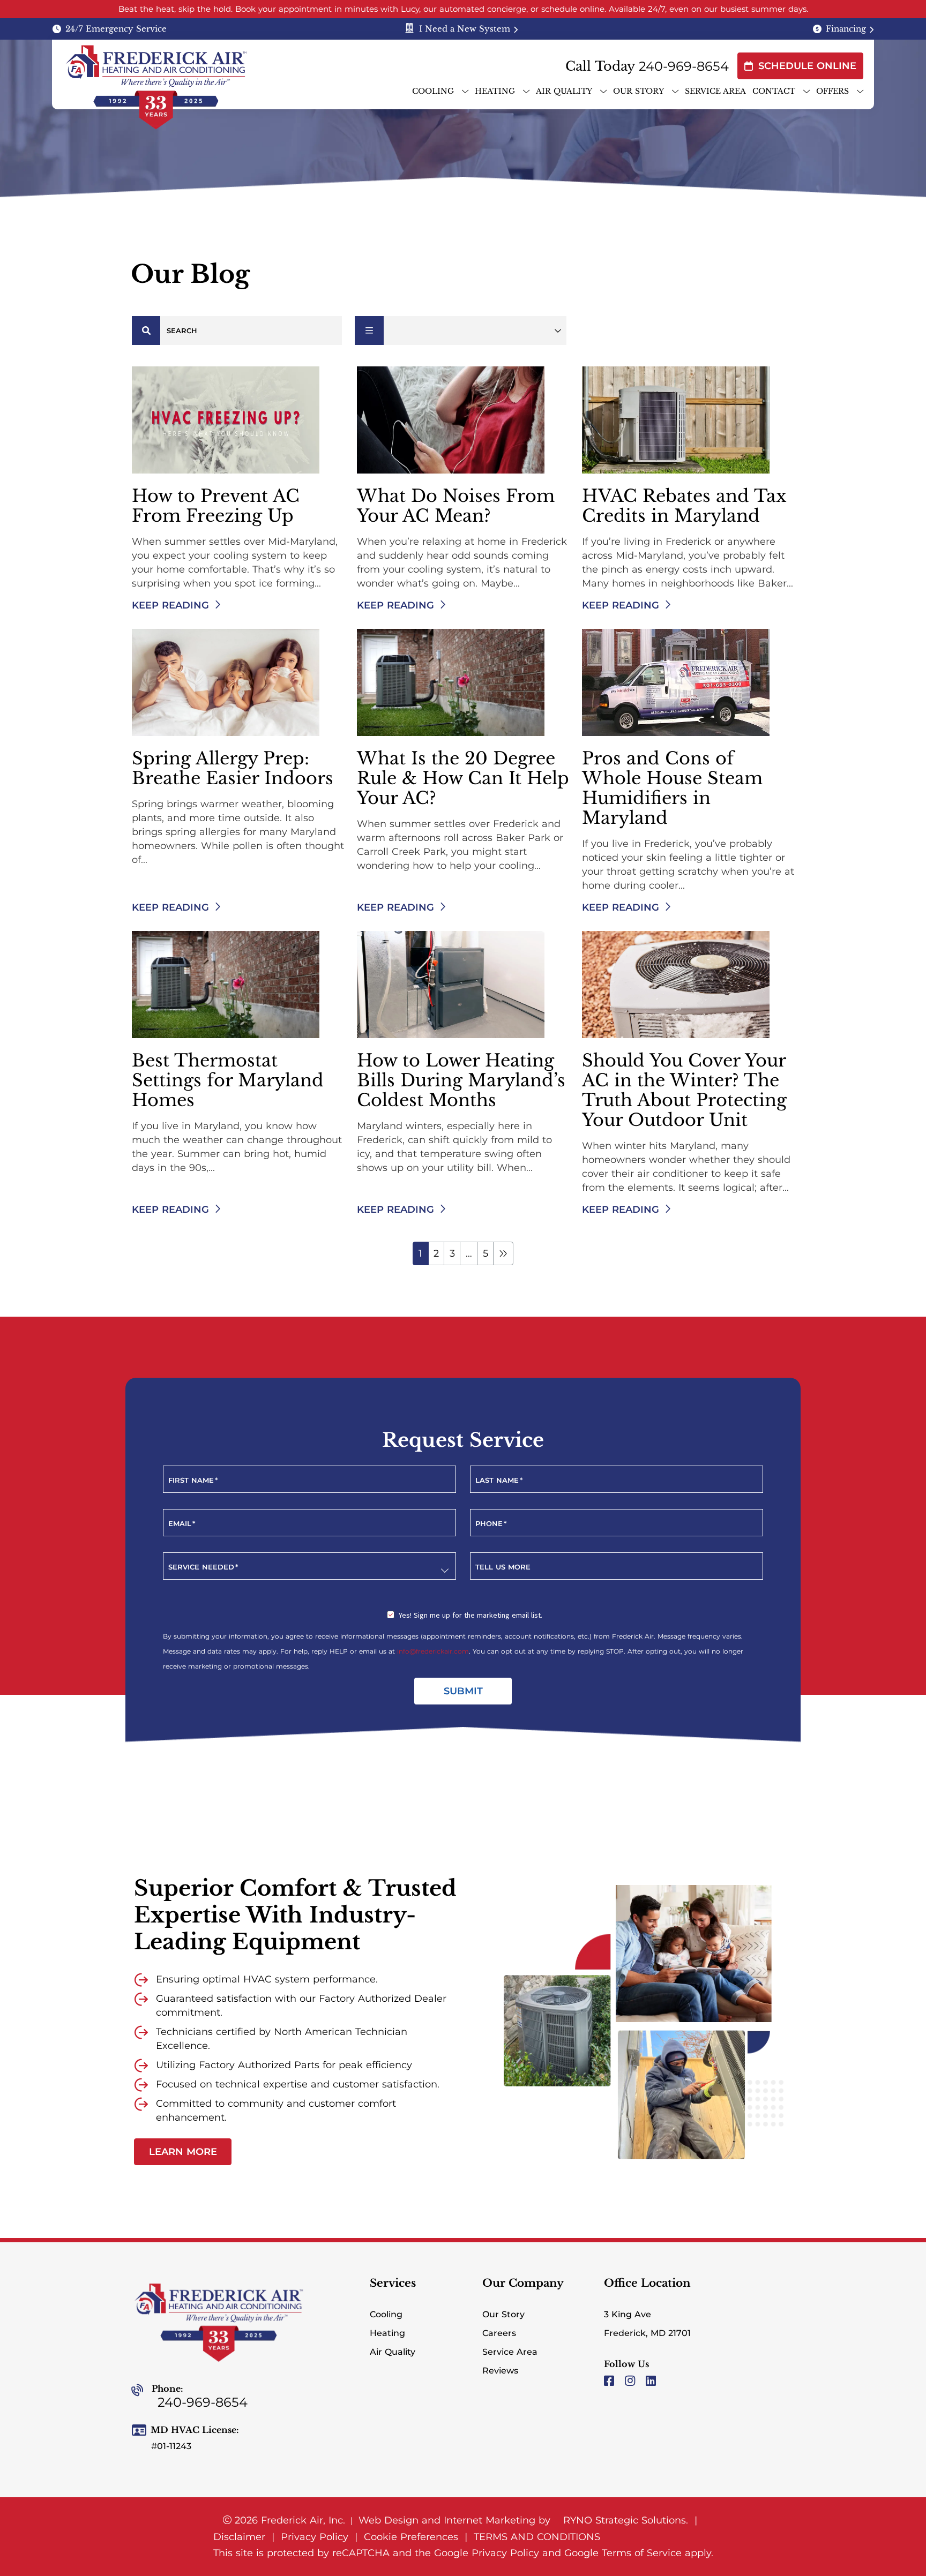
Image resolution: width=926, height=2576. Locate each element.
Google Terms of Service (623, 2553)
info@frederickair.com (433, 1651)
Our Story (503, 2314)
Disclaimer (239, 2537)
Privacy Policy (315, 2537)
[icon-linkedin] (652, 2382)
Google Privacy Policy (487, 2553)
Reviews (500, 2371)
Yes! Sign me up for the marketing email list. (471, 1615)
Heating (387, 2333)
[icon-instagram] (631, 2382)
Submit (463, 1691)
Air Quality (393, 2352)
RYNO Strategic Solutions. (624, 2520)
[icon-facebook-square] (610, 2382)
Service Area (510, 2352)
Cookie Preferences (411, 2537)
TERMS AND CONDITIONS (537, 2537)
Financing (846, 29)
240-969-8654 (684, 66)
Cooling (386, 2314)
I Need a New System (465, 29)
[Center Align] (146, 331)
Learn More (190, 2154)
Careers (499, 2333)
